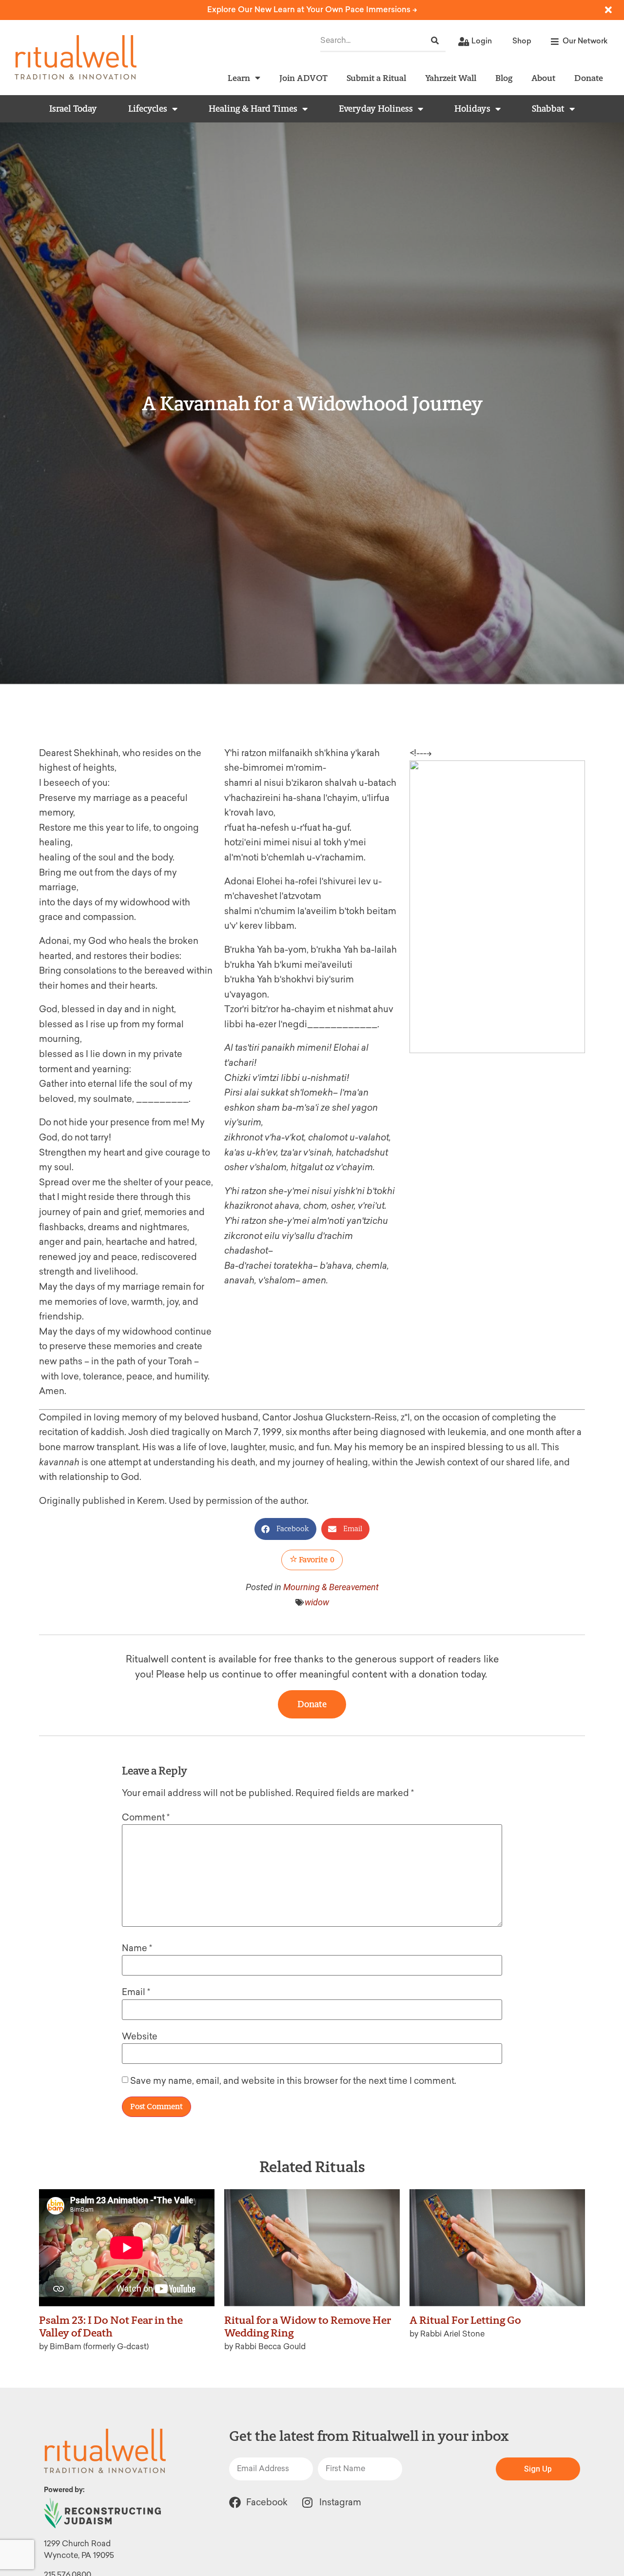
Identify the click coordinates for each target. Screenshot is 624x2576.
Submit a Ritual (376, 78)
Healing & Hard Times (253, 109)
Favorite (316, 1560)
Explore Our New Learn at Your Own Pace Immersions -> (312, 10)
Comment (146, 1817)
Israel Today (73, 109)
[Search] (435, 41)
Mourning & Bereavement (331, 1587)
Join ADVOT (303, 78)
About (543, 78)
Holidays (472, 109)
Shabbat (548, 109)
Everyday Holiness (376, 109)
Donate (589, 78)
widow (317, 1602)
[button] (285, 1529)
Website (140, 2037)
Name (137, 1948)
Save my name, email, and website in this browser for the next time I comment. (293, 2081)
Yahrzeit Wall (451, 78)
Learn (239, 78)
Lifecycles (148, 109)
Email (136, 1992)
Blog (504, 78)
